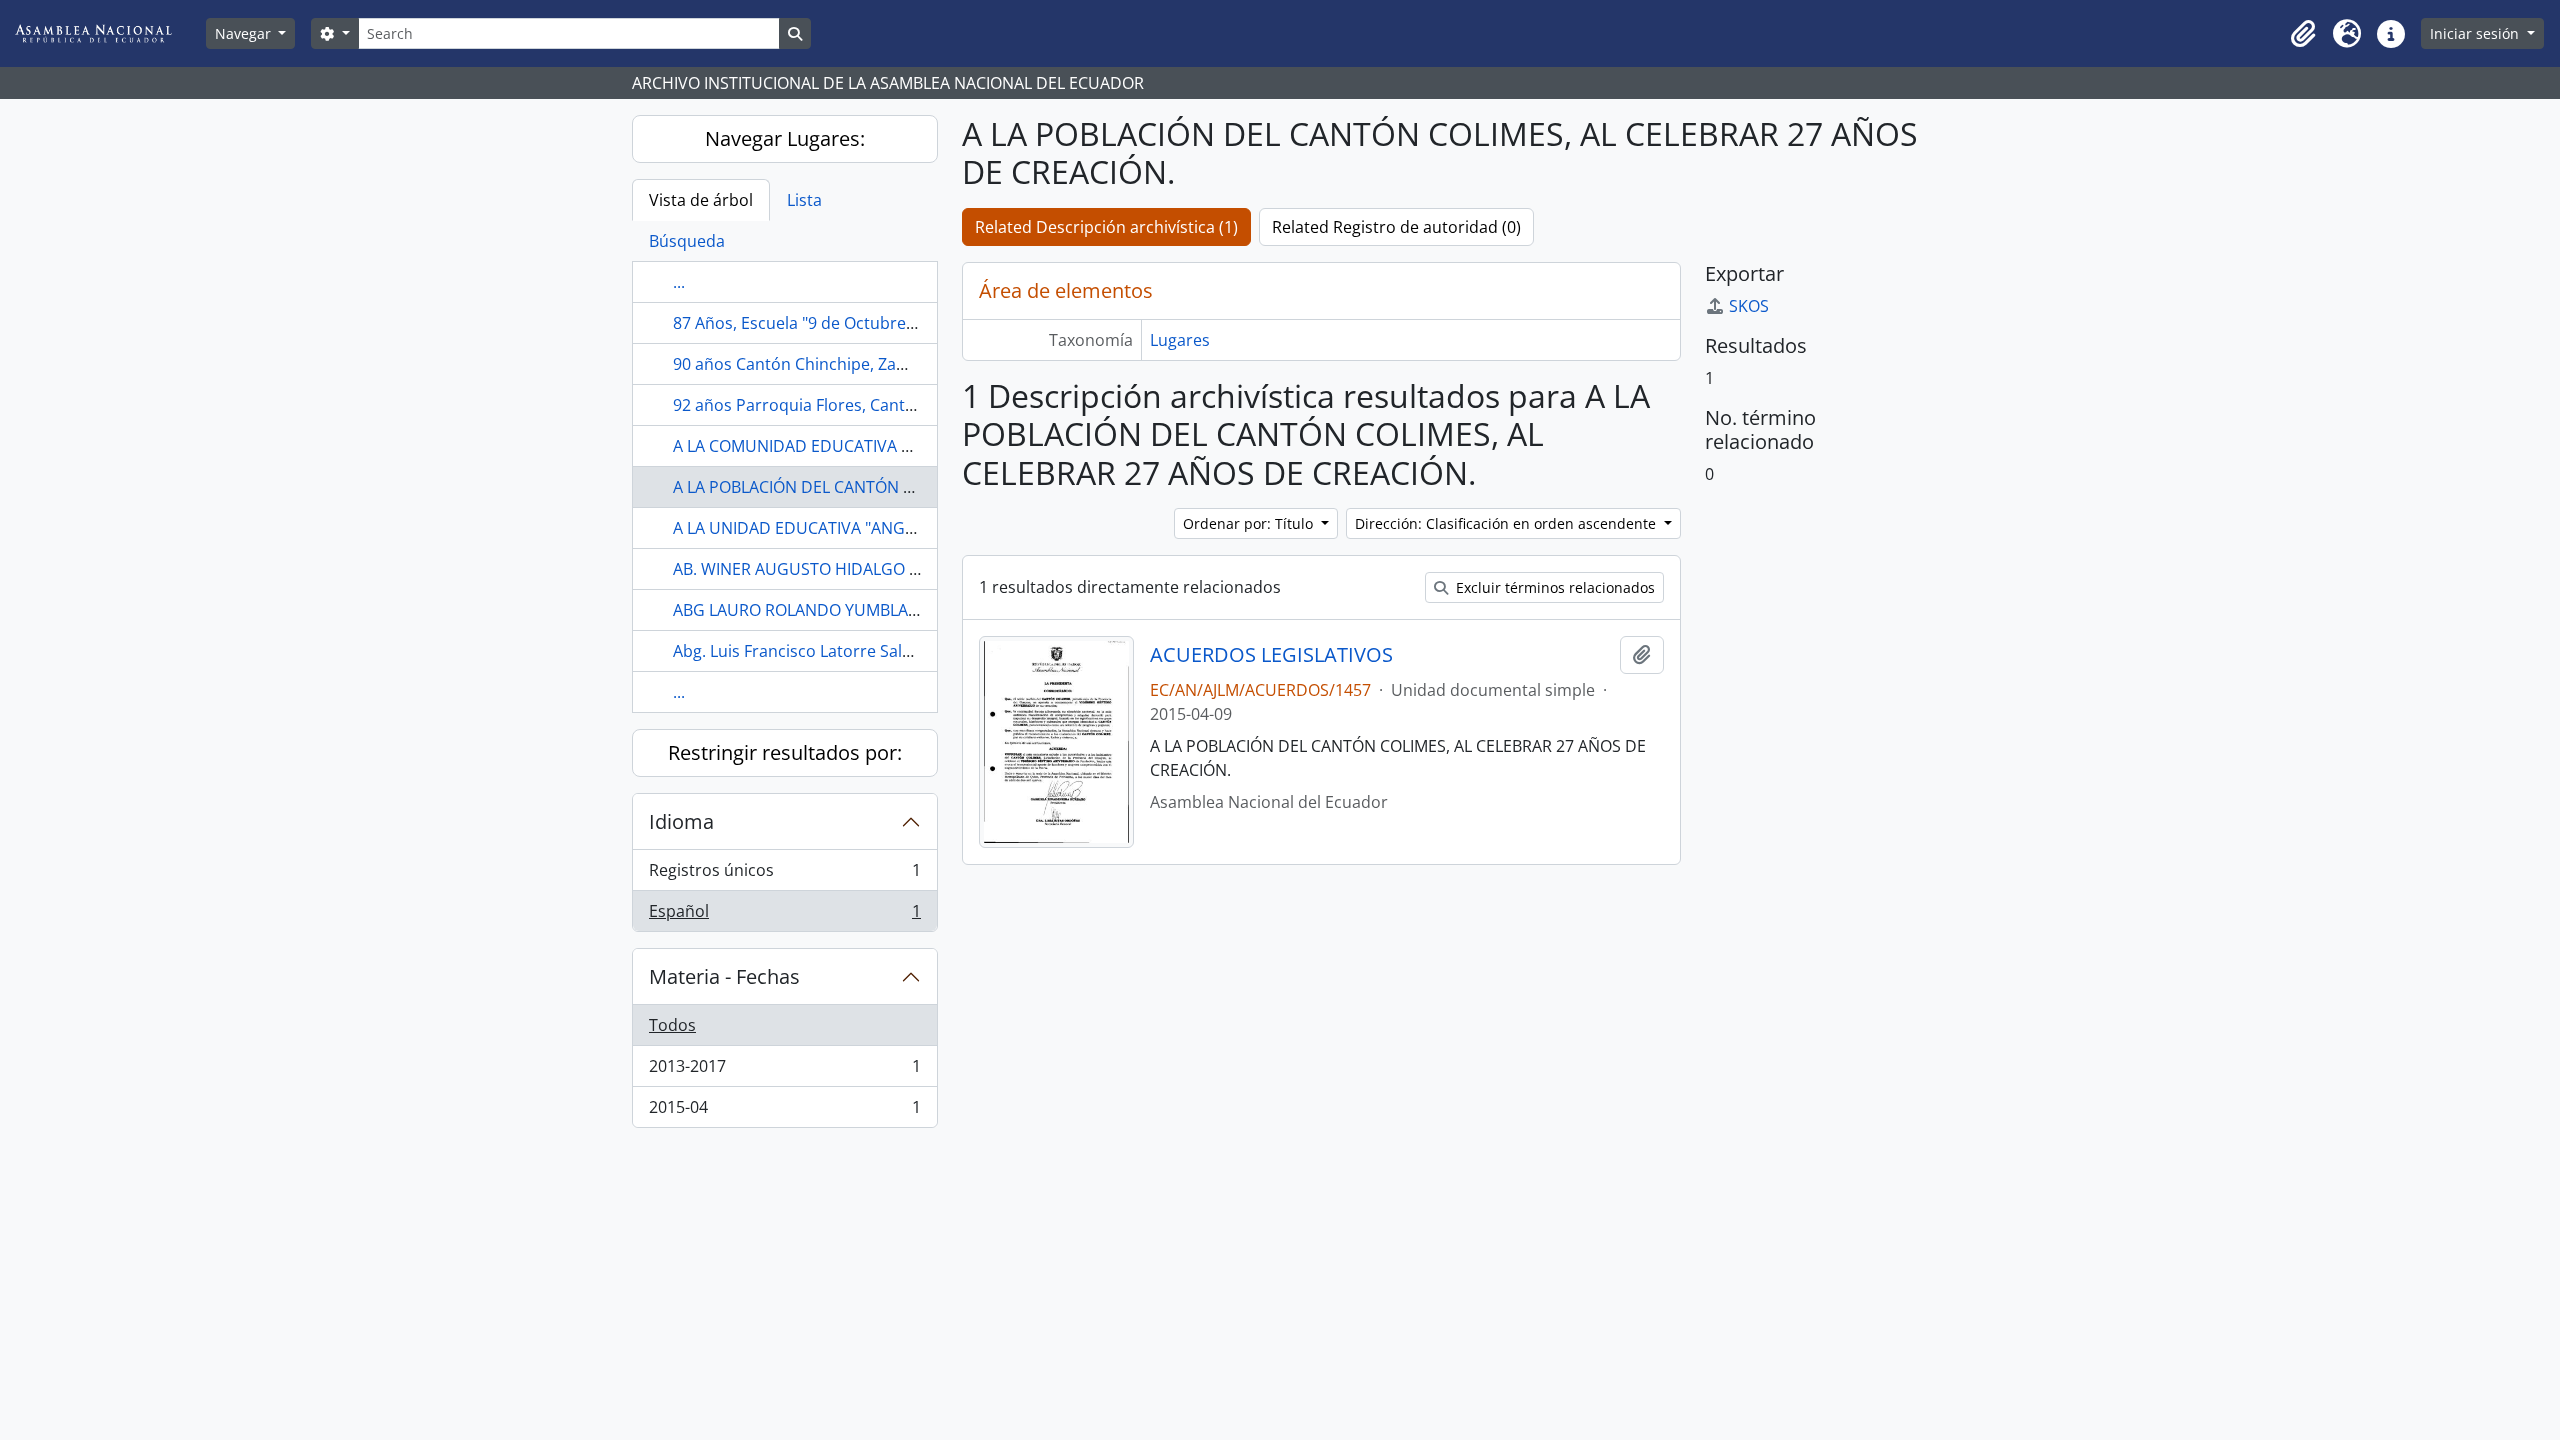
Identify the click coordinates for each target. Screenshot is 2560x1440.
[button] (2303, 34)
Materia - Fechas (724, 976)
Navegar (245, 33)
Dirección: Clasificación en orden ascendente (1507, 523)
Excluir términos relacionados (1553, 587)
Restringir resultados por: (785, 752)
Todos (672, 1025)
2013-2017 (784, 1071)
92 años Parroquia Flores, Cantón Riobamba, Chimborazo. (892, 405)
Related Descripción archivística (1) (1106, 227)
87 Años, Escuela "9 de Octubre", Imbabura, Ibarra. (862, 323)
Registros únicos (784, 875)
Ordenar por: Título (1250, 523)
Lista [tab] (804, 200)
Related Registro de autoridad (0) (1396, 227)
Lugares (1180, 340)
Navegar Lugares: (785, 138)
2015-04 (784, 1111)
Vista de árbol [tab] (701, 200)
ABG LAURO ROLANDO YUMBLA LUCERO (823, 610)
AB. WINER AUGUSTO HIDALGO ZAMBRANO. (836, 569)
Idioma (681, 821)
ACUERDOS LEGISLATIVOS (1271, 655)
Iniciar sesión (2476, 33)
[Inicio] (109, 33)
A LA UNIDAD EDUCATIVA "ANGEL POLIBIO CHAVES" (864, 528)
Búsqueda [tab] (687, 241)
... (679, 282)
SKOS (1749, 306)
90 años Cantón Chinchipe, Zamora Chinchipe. (846, 364)
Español (784, 915)
